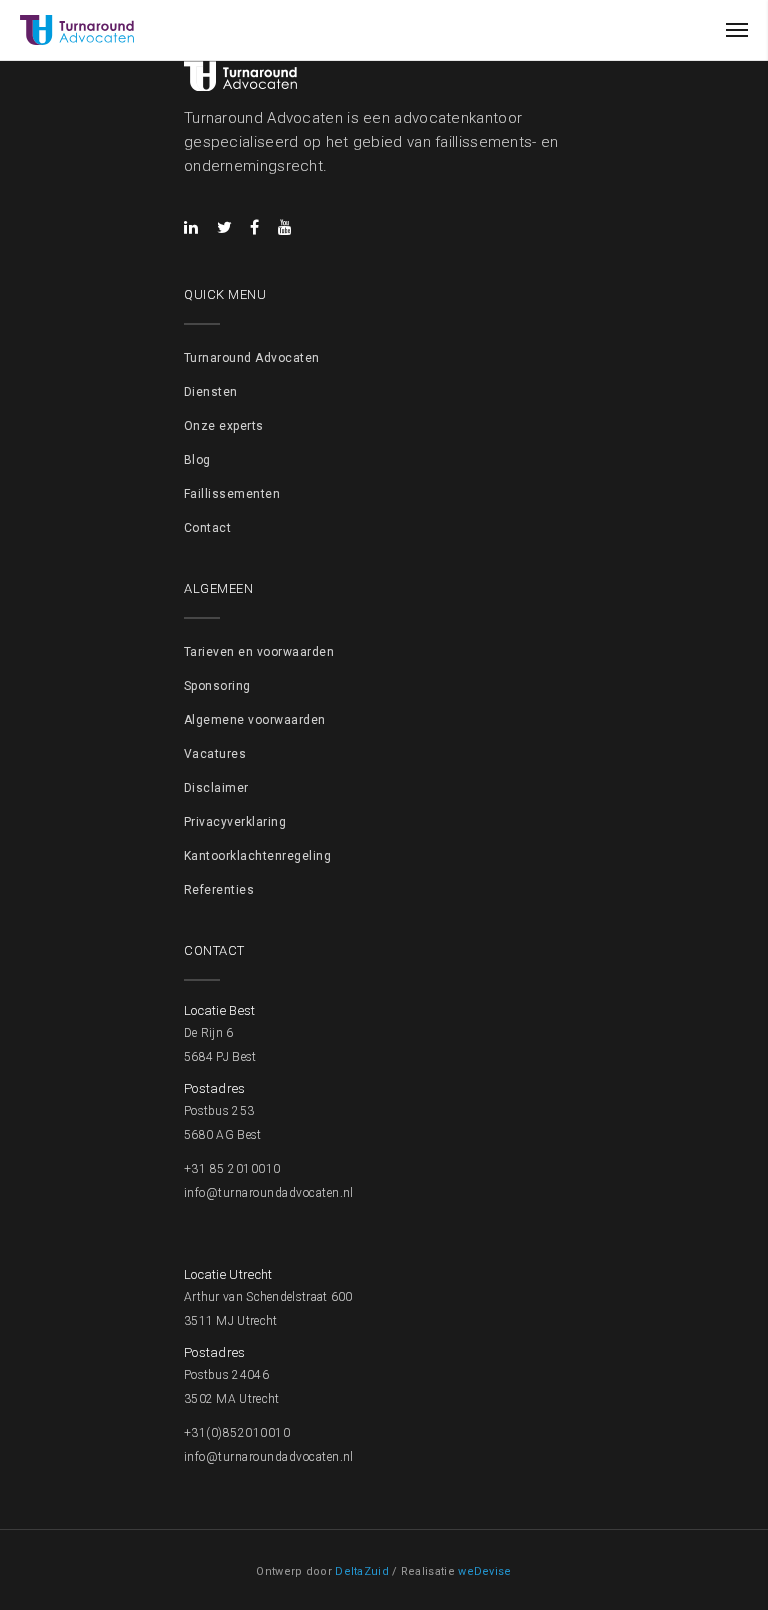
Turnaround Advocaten (252, 358)
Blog (197, 460)
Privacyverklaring (235, 822)
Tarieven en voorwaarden (259, 652)
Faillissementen (232, 494)
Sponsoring (217, 686)
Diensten (211, 392)
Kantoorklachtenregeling (257, 856)
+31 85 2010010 (232, 1169)
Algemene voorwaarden (255, 720)
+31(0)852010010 (237, 1433)
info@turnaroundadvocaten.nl (269, 1193)
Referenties (219, 890)
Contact (207, 528)
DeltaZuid (362, 1571)
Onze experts (224, 426)
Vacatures (215, 754)
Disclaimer (216, 788)
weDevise (484, 1571)
